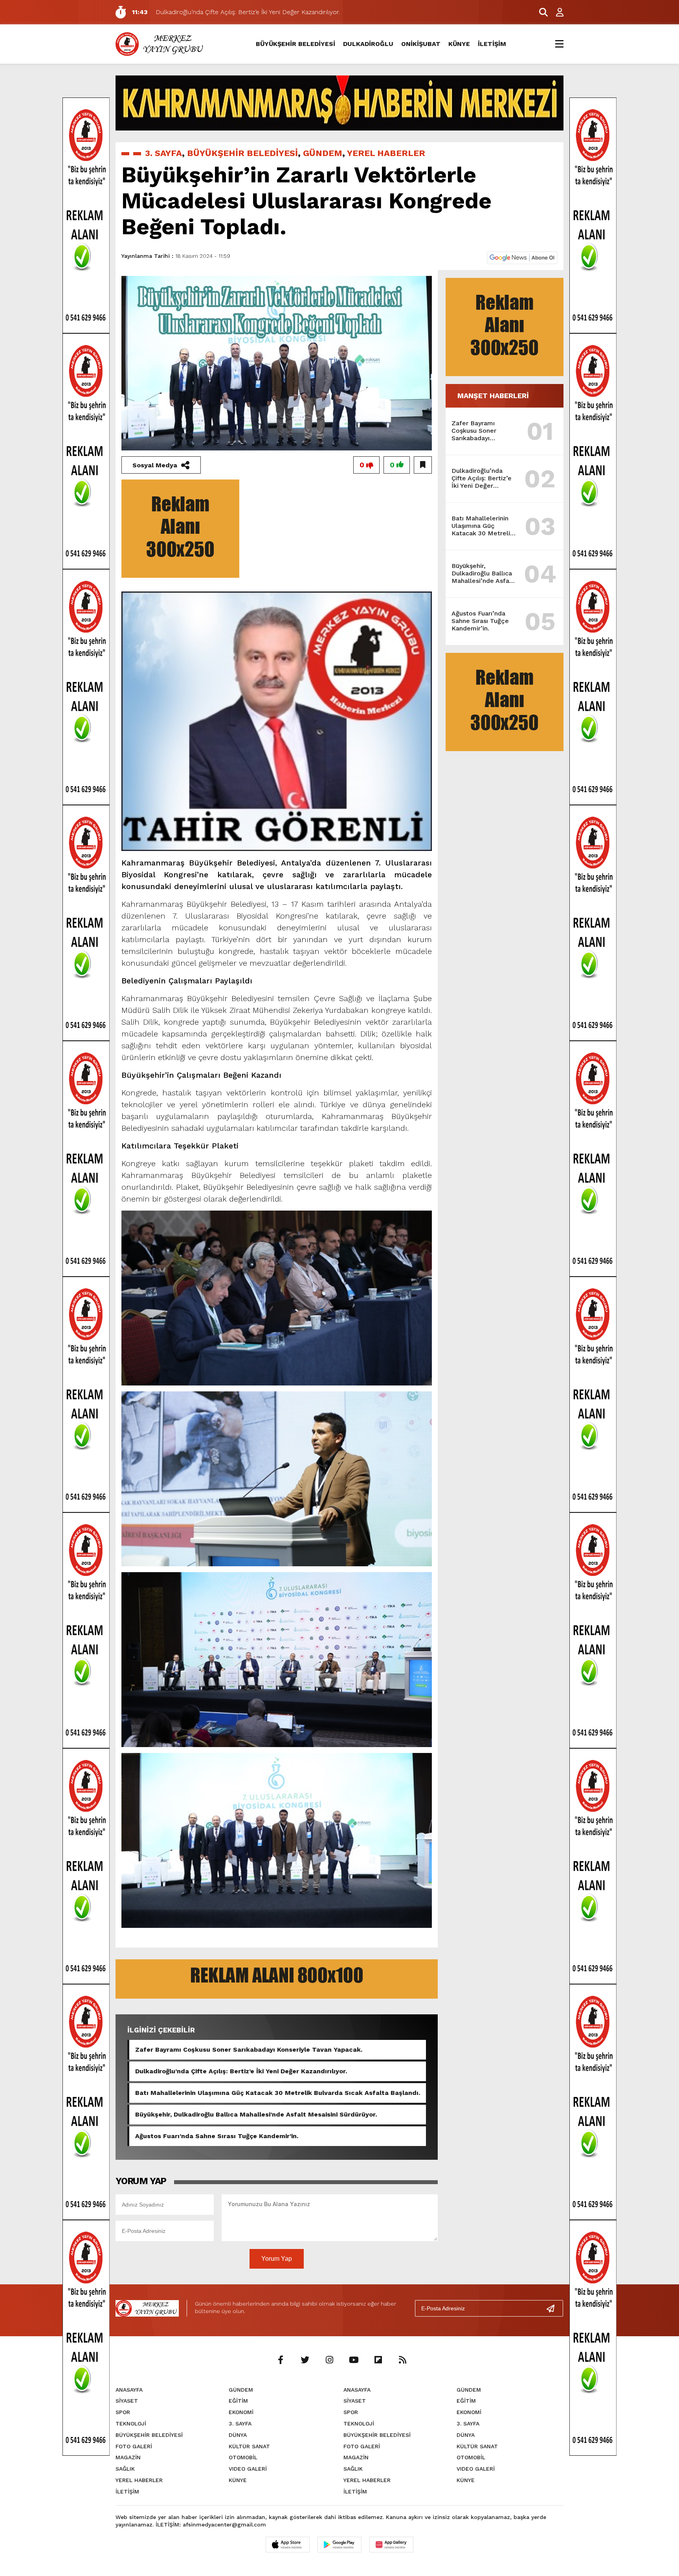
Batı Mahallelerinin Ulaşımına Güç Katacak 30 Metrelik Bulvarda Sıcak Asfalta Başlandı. (278, 2093)
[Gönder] (554, 2308)
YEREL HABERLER (386, 153)
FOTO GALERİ (134, 2446)
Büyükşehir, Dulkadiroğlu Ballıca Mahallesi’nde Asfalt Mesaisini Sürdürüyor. (256, 2114)
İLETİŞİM (492, 44)
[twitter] (305, 2360)
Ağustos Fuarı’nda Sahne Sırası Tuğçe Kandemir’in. (217, 2136)
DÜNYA (238, 2435)
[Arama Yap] (540, 12)
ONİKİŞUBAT (421, 44)
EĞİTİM (238, 2401)
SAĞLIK (125, 2469)
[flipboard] (378, 2360)
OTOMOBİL (243, 2457)
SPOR (123, 2412)
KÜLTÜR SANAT (249, 2446)
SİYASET (127, 2401)
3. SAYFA (163, 153)
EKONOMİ (241, 2412)
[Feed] (402, 2360)
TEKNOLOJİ (131, 2423)
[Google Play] (339, 2545)
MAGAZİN (128, 2457)
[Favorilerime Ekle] (423, 465)
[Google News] (522, 257)
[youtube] (354, 2360)
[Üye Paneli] (556, 12)
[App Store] (288, 2545)
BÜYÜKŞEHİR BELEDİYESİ (295, 44)
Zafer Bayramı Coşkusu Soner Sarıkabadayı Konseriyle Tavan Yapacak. (249, 2050)
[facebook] (281, 2360)
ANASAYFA (129, 2390)
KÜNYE (459, 44)
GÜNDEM (323, 153)
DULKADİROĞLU (368, 44)
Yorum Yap (277, 2259)
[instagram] (329, 2360)
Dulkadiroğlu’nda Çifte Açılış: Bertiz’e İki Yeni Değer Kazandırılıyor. (241, 2071)
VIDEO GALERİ (248, 2469)
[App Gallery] (391, 2545)
